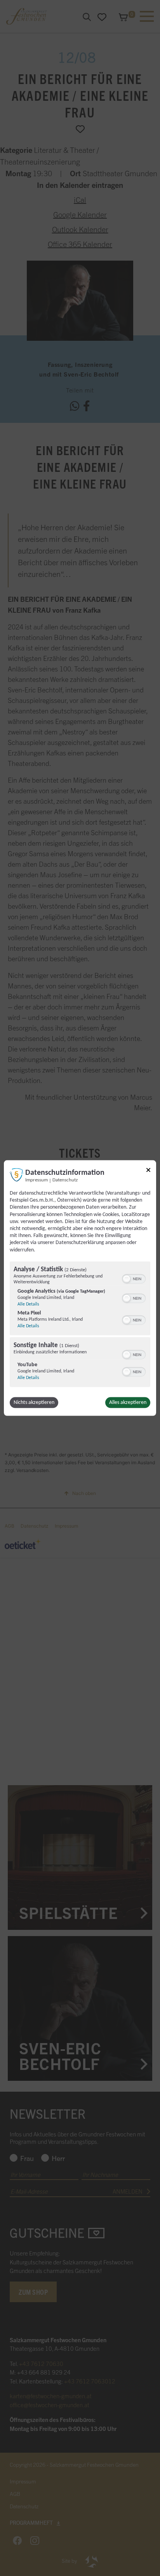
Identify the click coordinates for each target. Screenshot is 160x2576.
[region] (80, 1325)
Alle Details (28, 1304)
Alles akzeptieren (128, 1402)
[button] (127, 1279)
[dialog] (80, 1288)
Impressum (37, 1180)
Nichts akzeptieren (34, 1402)
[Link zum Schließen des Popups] (148, 1171)
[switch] (134, 1278)
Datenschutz (65, 1180)
